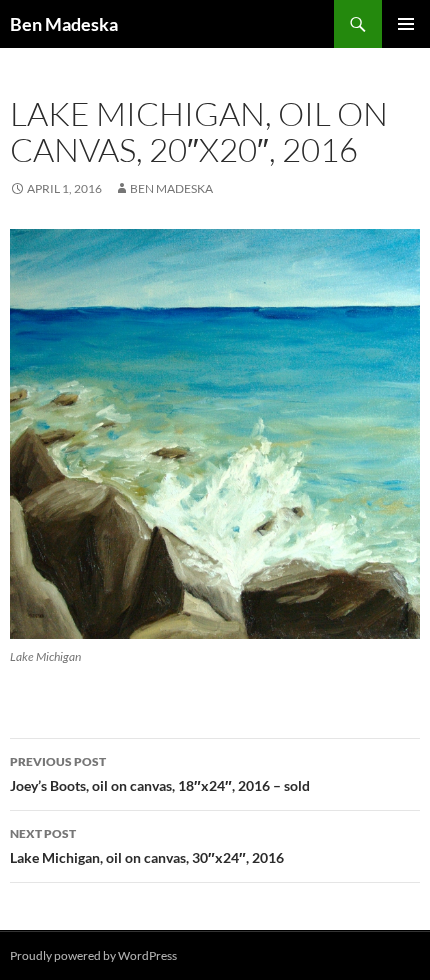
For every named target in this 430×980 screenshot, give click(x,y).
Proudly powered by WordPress (93, 955)
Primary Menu (406, 24)
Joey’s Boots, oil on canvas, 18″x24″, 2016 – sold (160, 774)
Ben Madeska (64, 24)
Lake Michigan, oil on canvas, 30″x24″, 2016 (147, 846)
